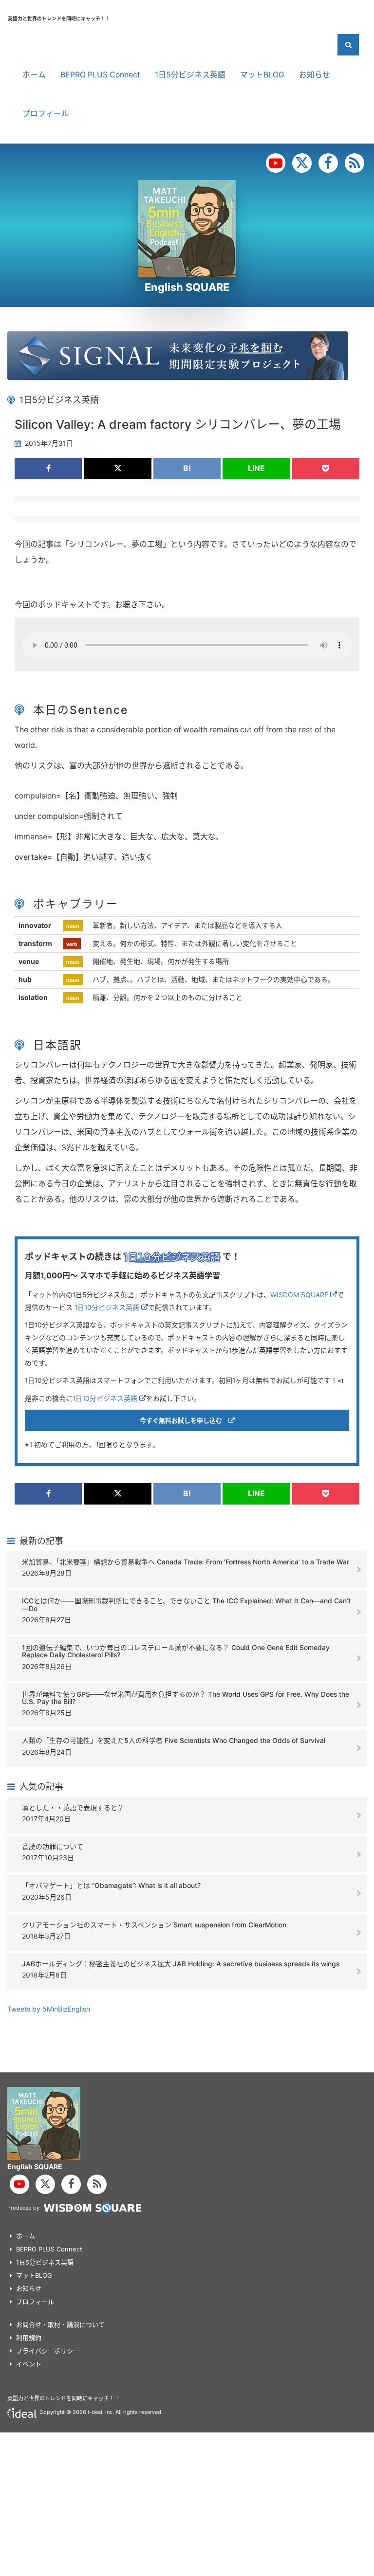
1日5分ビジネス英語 (190, 75)
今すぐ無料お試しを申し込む (184, 1420)
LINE (256, 468)
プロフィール (46, 114)
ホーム (34, 75)
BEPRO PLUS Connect (100, 75)
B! (187, 468)
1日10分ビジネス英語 (108, 1307)
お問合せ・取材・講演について (60, 2324)
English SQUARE (187, 287)
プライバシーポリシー (48, 2351)
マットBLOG (262, 75)
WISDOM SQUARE (300, 1295)
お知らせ (315, 75)
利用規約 (29, 2338)
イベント (29, 2364)
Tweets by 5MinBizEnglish (49, 2009)
